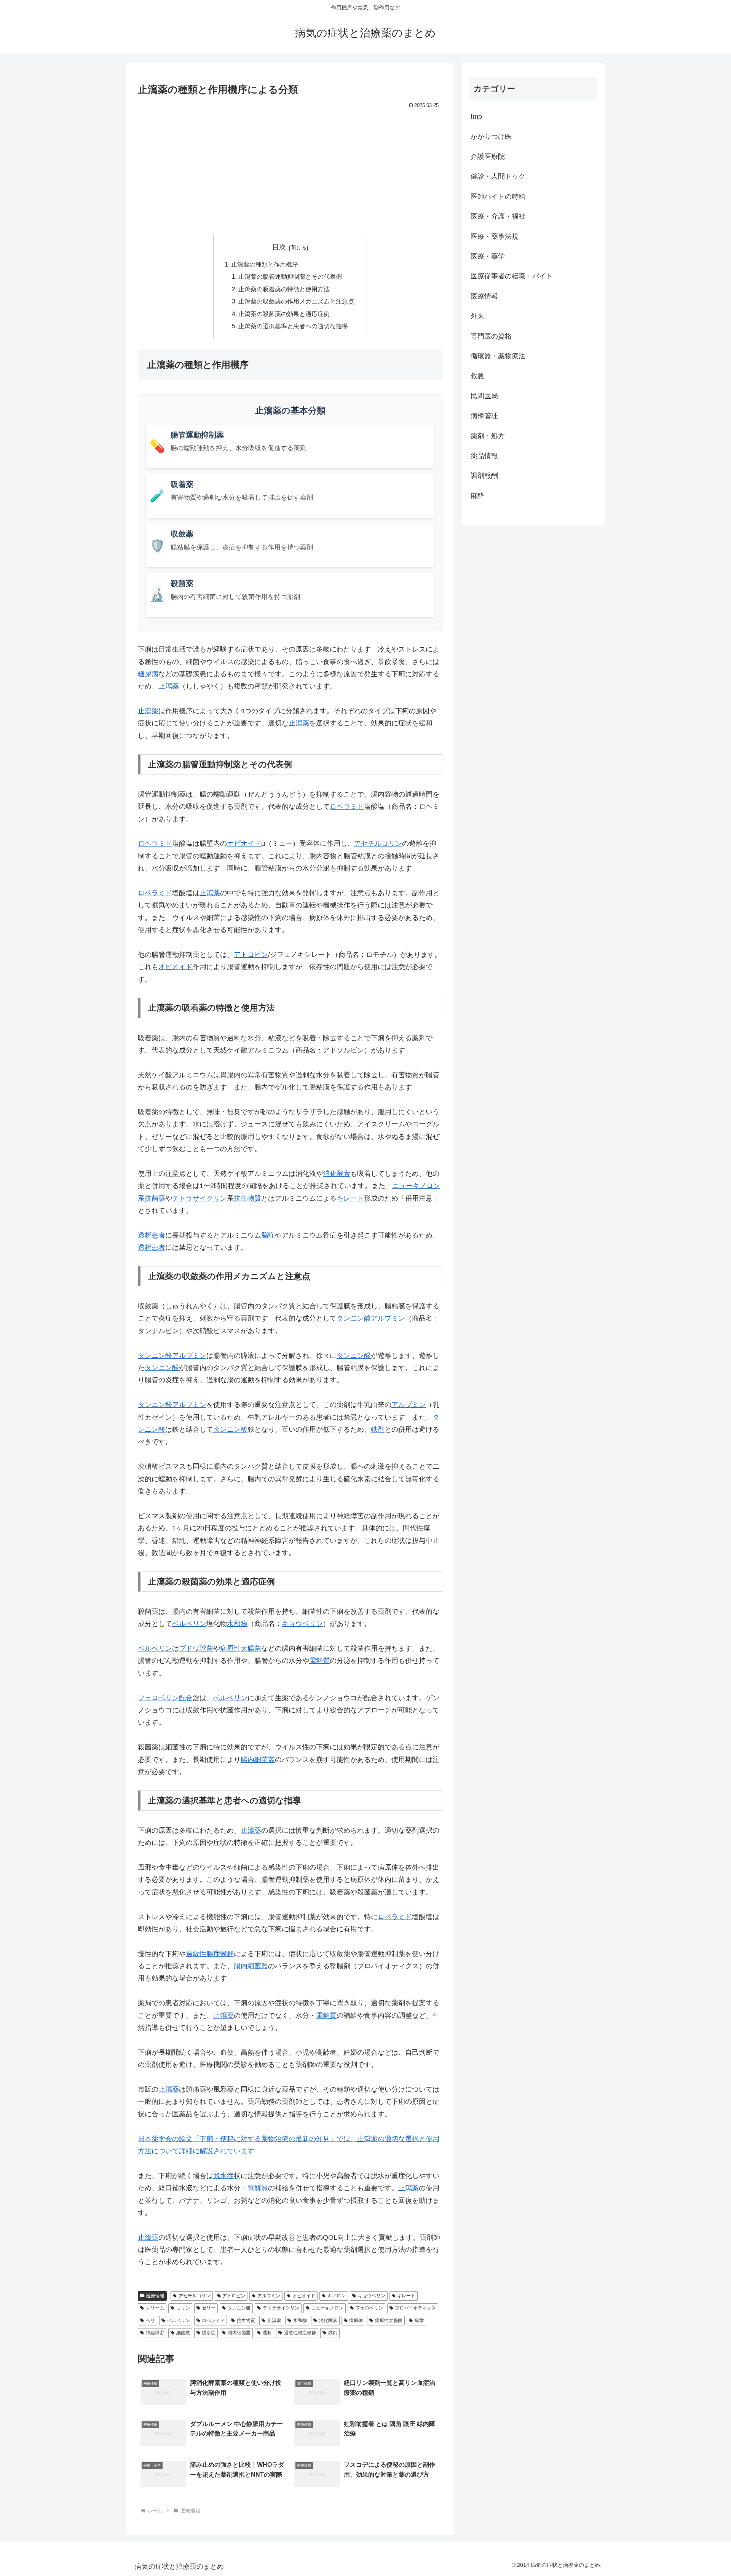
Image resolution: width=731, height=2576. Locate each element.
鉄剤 (378, 1429)
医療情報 (155, 2296)
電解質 (319, 1661)
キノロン (337, 2296)
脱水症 (223, 2176)
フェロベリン (369, 2308)
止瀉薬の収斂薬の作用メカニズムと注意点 (296, 301)
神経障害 (155, 2333)
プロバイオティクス (415, 2308)
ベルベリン (189, 1624)
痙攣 (419, 2320)
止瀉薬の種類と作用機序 (265, 264)
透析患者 (152, 1235)
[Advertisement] (290, 168)
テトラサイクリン (200, 1198)
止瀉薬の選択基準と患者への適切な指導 (293, 326)
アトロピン (251, 955)
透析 (267, 2333)
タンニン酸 (354, 1318)
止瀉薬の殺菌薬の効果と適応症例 (284, 314)
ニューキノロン (327, 2308)
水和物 (237, 1624)
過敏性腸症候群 (210, 1954)
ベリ (150, 2320)
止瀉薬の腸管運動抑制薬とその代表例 (290, 276)
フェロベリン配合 (165, 1698)
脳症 (268, 1235)
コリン (183, 2308)
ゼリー (209, 2308)
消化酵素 (337, 1174)
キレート (350, 1198)
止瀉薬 (169, 686)
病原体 (356, 2320)
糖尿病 (148, 674)
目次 (279, 247)
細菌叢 (183, 2333)
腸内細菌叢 (258, 1760)
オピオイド (244, 843)
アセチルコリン (378, 843)
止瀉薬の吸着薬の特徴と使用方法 (284, 289)
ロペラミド (347, 806)
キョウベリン (302, 1624)
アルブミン (388, 1318)
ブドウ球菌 (196, 1648)
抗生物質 (247, 1198)
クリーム (155, 2308)
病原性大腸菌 (241, 1648)
